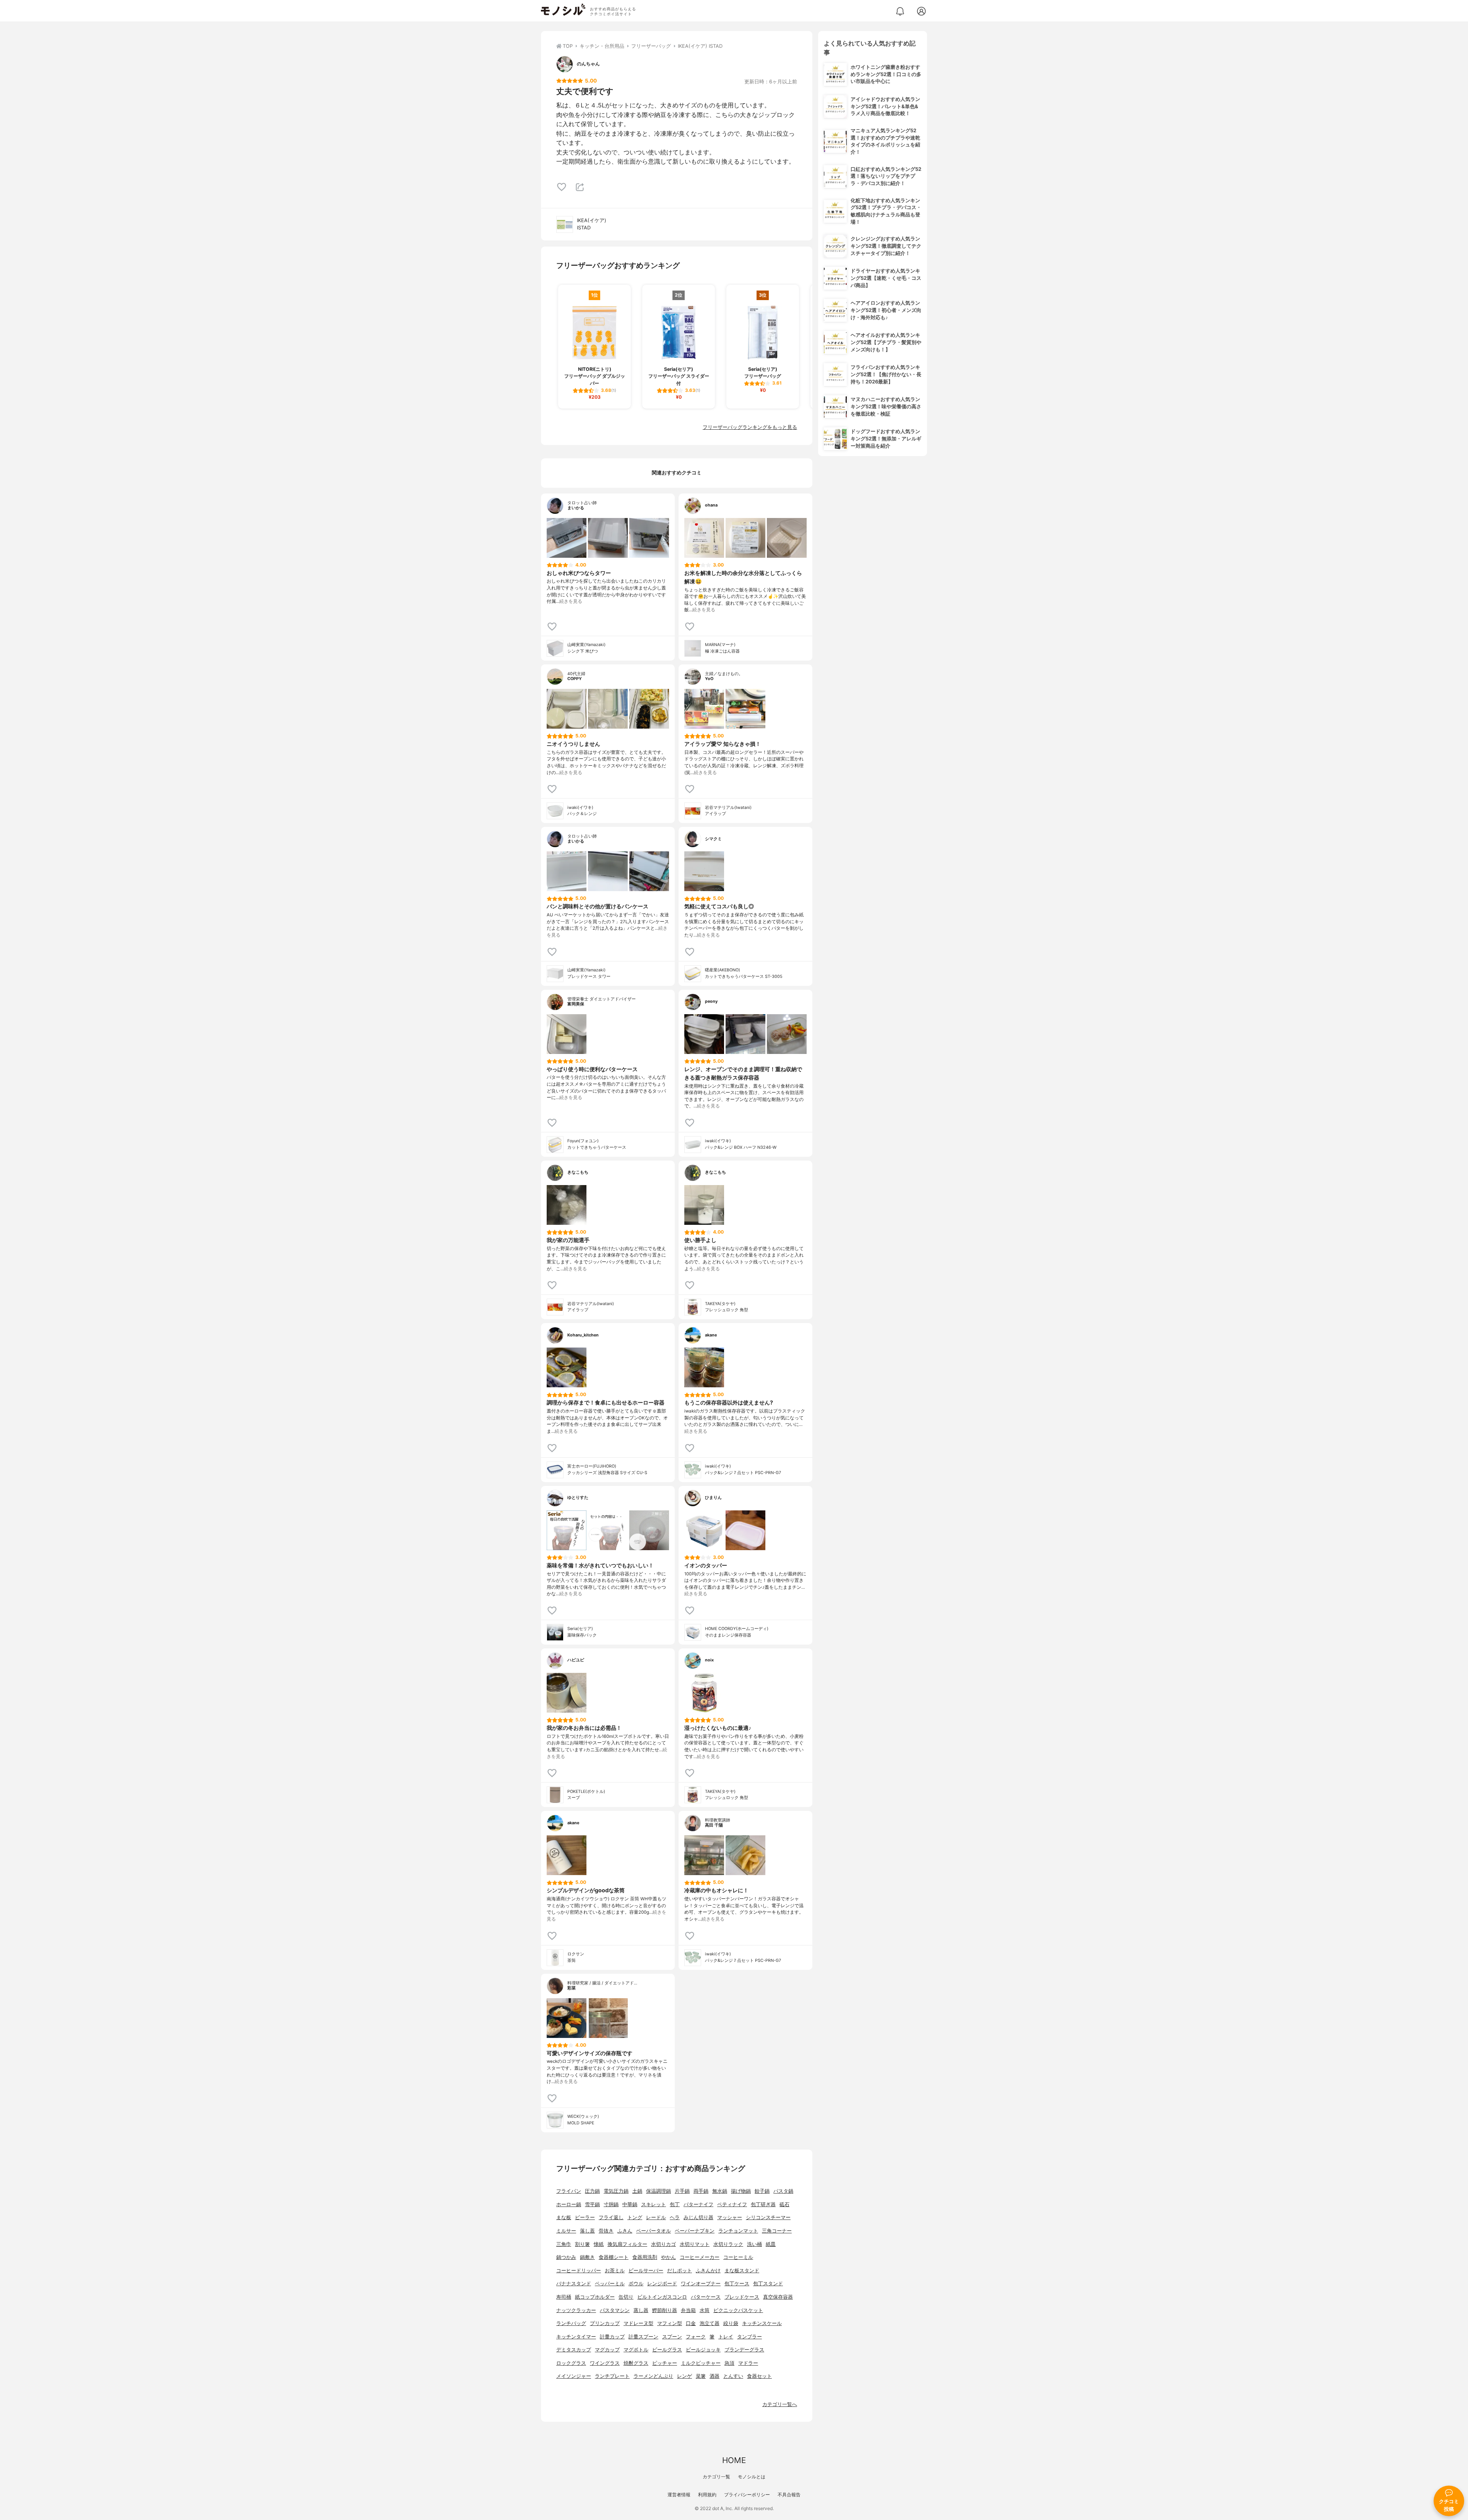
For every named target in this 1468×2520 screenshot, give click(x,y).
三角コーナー (777, 2231)
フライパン (569, 2191)
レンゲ (684, 2376)
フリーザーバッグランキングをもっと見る (750, 427)
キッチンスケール (762, 2323)
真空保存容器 (778, 2297)
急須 (729, 2363)
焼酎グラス (636, 2363)
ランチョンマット (738, 2231)
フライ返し (611, 2217)
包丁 (675, 2204)
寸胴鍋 (611, 2204)
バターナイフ (698, 2204)
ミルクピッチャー (701, 2363)
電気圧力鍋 (616, 2191)
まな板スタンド (742, 2271)
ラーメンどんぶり (653, 2376)
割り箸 (582, 2244)
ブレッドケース (742, 2297)
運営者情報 (679, 2495)
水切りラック (728, 2244)
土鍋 (637, 2191)
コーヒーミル (738, 2257)
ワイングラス (605, 2363)
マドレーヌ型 (638, 2323)
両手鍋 (701, 2191)
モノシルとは (752, 2477)
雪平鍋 (592, 2204)
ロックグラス (571, 2363)
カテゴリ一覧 (716, 2477)
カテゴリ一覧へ (780, 2404)
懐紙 (599, 2244)
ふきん (625, 2231)
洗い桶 (754, 2244)
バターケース (706, 2297)
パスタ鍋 (783, 2191)
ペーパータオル (654, 2231)
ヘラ (675, 2217)
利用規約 (707, 2495)
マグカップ (607, 2350)
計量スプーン (643, 2337)
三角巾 (564, 2244)
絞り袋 (731, 2323)
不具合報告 (789, 2495)
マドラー (748, 2363)
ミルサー (566, 2231)
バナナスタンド (574, 2284)
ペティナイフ (732, 2204)
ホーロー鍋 (569, 2204)
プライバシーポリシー (747, 2495)
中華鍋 (630, 2204)
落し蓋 (587, 2231)
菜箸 (701, 2376)
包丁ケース (737, 2284)
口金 (691, 2323)
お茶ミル (615, 2271)
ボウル (636, 2284)
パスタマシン (615, 2310)
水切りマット (695, 2244)
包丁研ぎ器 (763, 2204)
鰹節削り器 (665, 2310)
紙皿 (771, 2244)
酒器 (715, 2376)
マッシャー (730, 2217)
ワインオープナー (701, 2284)
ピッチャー (665, 2363)
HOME (734, 2460)
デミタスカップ (574, 2350)
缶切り (626, 2297)
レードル (656, 2217)
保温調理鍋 (658, 2191)
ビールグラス (667, 2350)
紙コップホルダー (595, 2297)
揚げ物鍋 (741, 2191)
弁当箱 (688, 2310)
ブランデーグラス (744, 2350)
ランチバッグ (571, 2323)
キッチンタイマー (576, 2337)
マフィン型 (670, 2323)
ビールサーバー (646, 2271)
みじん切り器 (698, 2217)
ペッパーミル (610, 2284)
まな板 (564, 2217)
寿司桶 (564, 2297)
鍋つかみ (566, 2257)
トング (635, 2217)
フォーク (696, 2337)
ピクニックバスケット (738, 2310)
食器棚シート (614, 2257)
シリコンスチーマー (768, 2217)
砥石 (784, 2204)
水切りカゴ (663, 2244)
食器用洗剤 (645, 2257)
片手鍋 (682, 2191)
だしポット (680, 2271)
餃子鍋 (762, 2191)
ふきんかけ (708, 2271)
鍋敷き (587, 2257)
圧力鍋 (592, 2191)
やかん (668, 2257)
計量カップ (612, 2337)
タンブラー (749, 2337)
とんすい (733, 2376)
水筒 (705, 2310)
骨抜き (606, 2231)
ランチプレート (612, 2376)
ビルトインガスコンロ (662, 2297)
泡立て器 (710, 2323)
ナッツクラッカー (576, 2310)
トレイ (726, 2337)
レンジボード (662, 2284)
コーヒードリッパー (579, 2271)
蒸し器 (641, 2310)
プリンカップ (605, 2323)
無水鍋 (720, 2191)
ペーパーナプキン (695, 2231)
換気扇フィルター (627, 2244)
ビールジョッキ (703, 2350)
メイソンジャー (574, 2376)
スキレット (654, 2204)
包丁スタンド (768, 2284)
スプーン (672, 2337)
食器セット (759, 2376)
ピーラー (585, 2217)
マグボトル (636, 2350)
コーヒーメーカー (700, 2257)
